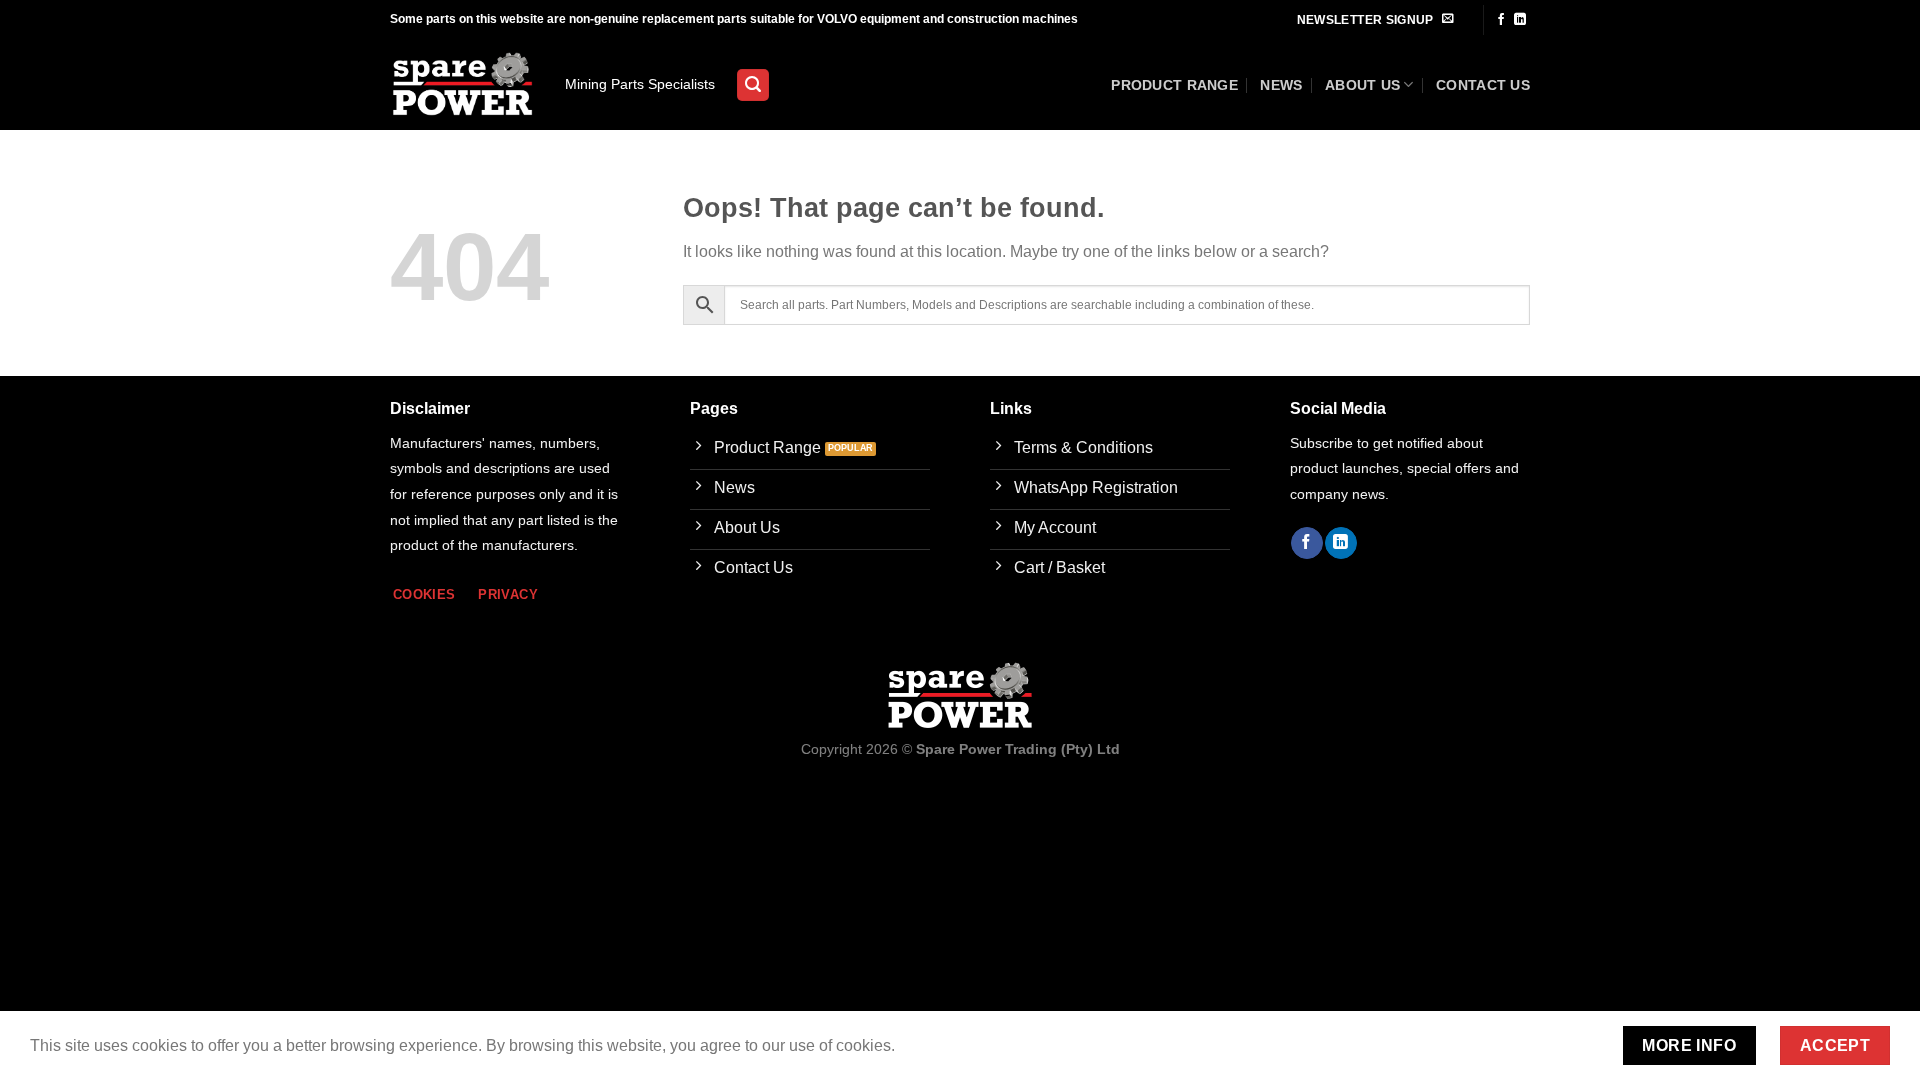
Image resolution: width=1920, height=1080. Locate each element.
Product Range (1174, 85)
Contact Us (1483, 85)
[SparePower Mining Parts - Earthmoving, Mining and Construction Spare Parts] (462, 85)
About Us (1362, 85)
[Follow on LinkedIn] (1520, 20)
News (1281, 85)
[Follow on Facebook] (1501, 20)
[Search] (753, 85)
